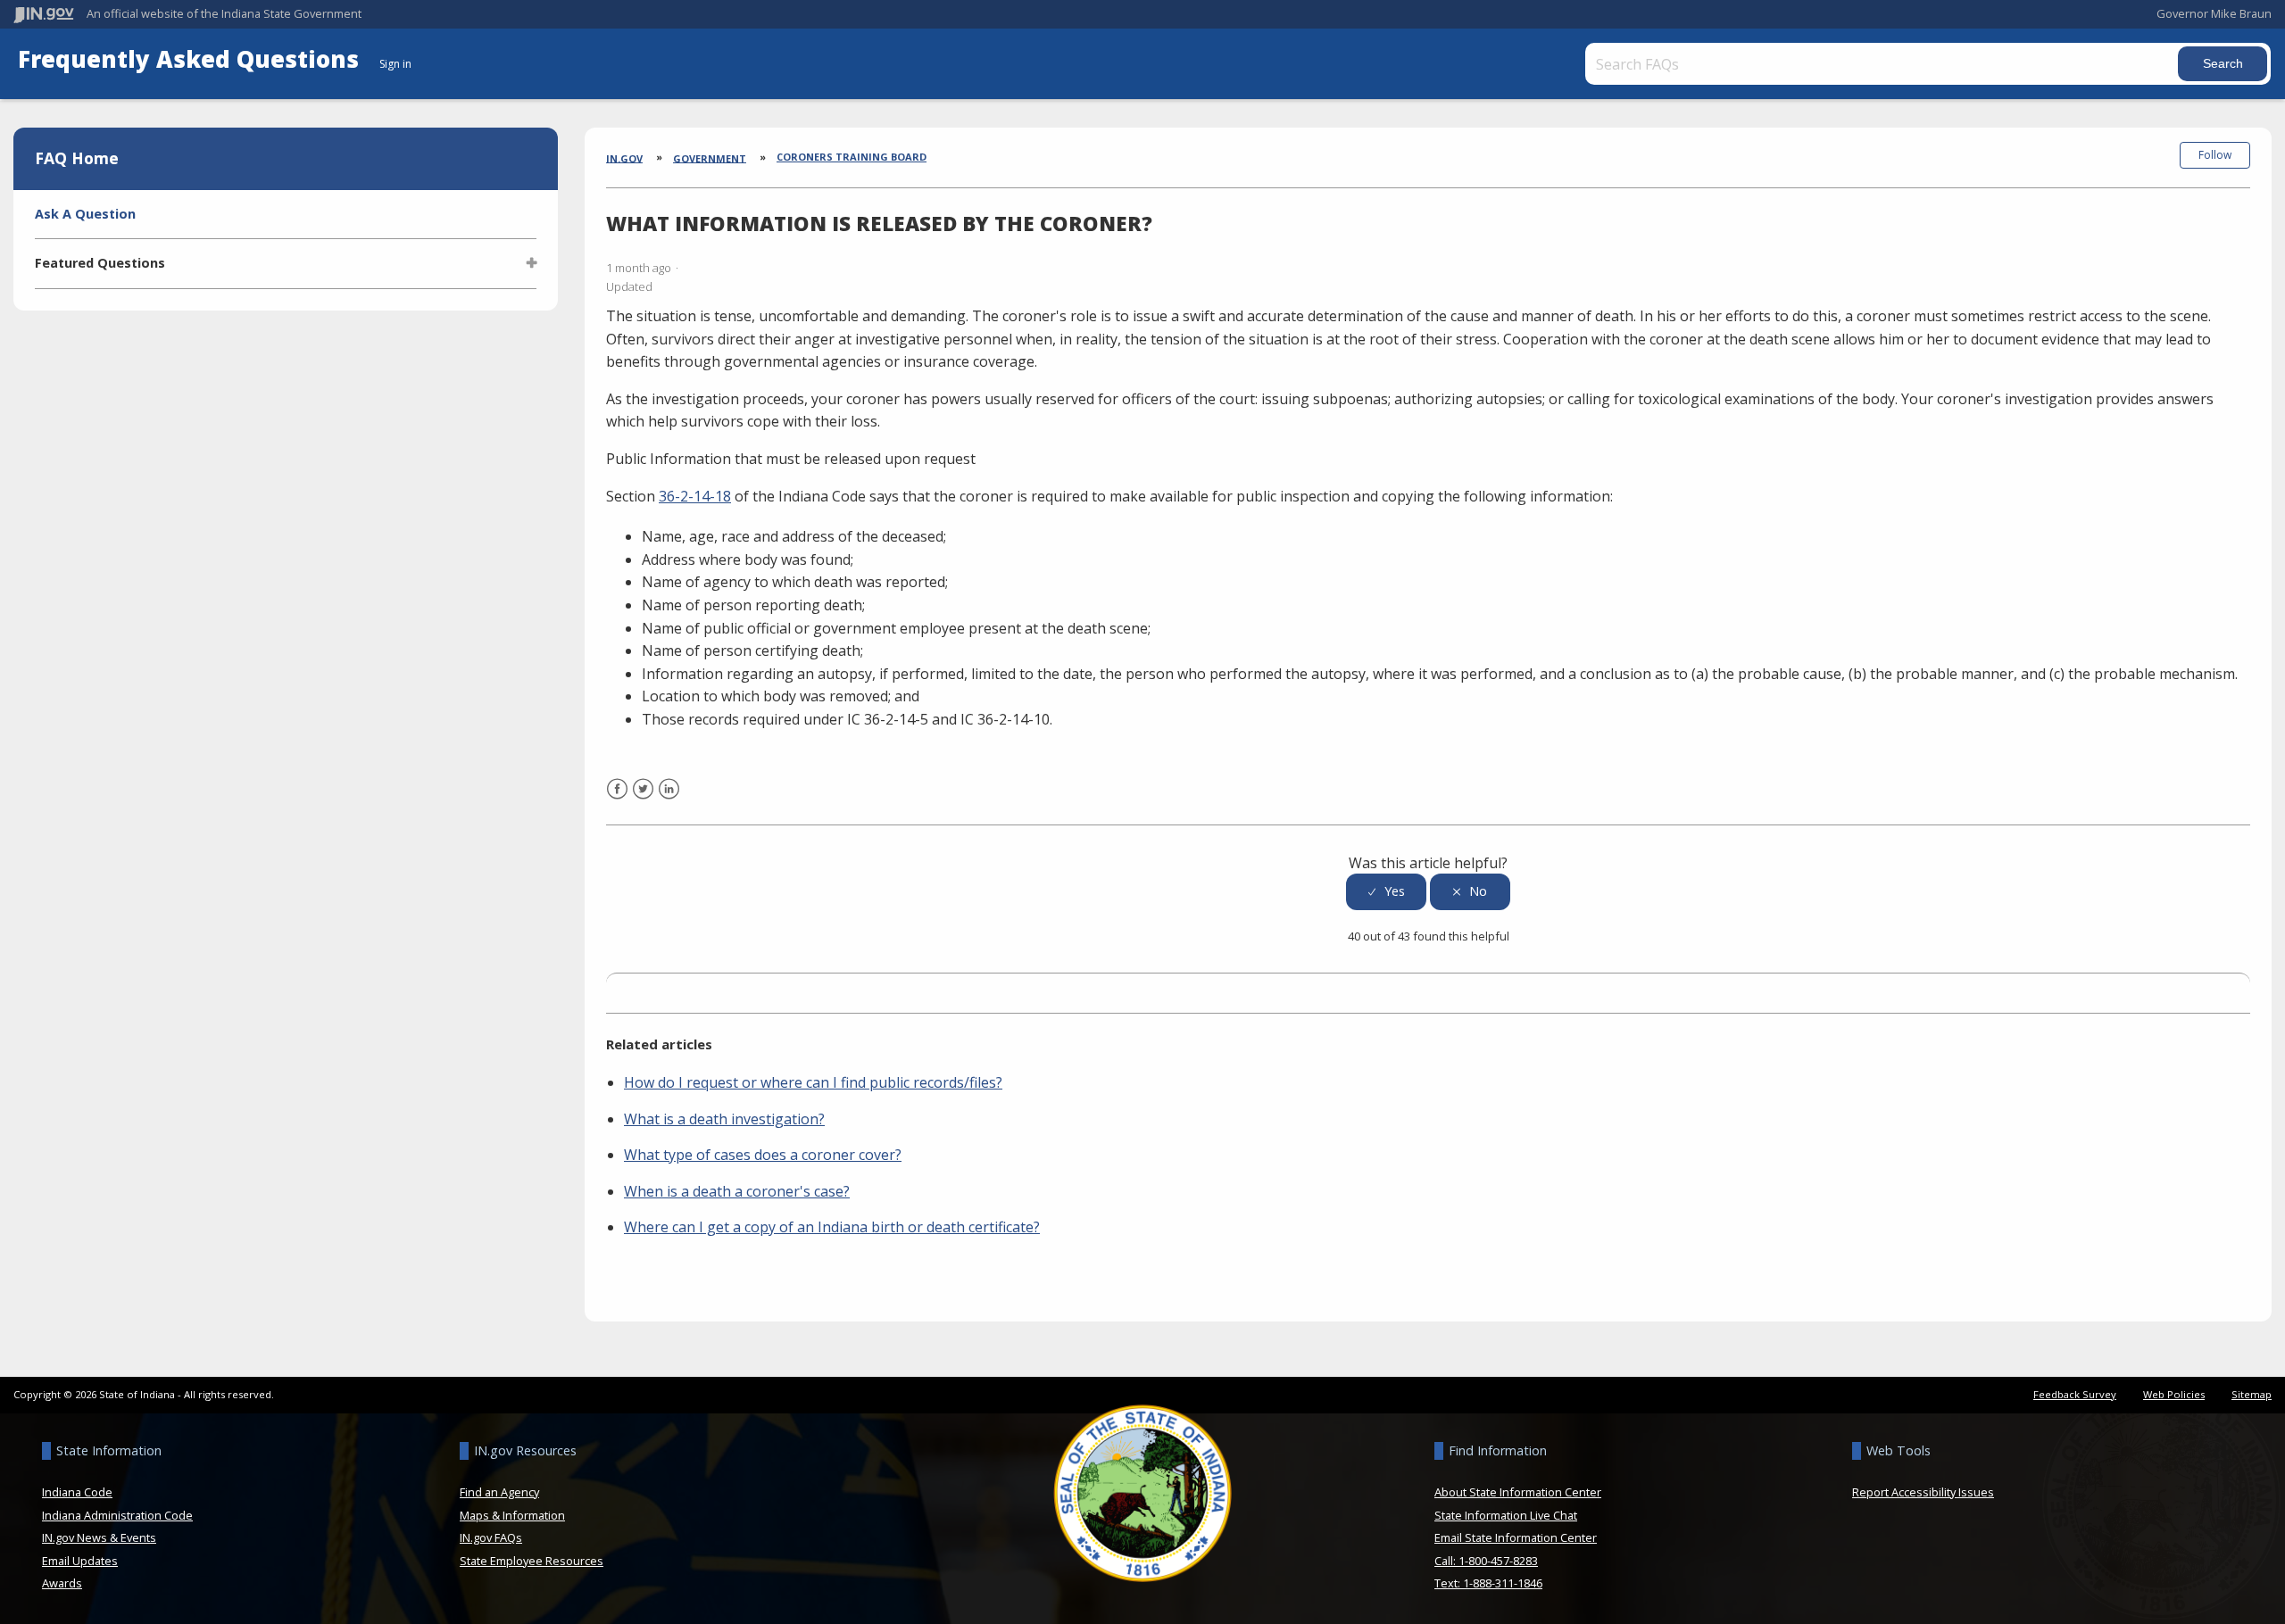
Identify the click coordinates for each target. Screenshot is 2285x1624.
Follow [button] (2215, 155)
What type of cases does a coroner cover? (763, 1155)
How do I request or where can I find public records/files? (813, 1082)
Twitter (643, 800)
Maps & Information (512, 1515)
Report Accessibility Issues (1923, 1492)
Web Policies (2174, 1394)
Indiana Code (77, 1492)
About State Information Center (1518, 1492)
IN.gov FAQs (491, 1537)
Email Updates (80, 1561)
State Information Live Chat (1506, 1515)
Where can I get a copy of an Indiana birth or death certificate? (832, 1227)
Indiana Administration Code (117, 1515)
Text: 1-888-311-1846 (1488, 1583)
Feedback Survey (2075, 1394)
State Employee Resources (532, 1561)
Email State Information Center (1516, 1537)
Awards (62, 1583)
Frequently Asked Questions (191, 59)
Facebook (617, 800)
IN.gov (624, 157)
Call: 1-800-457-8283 (1486, 1561)
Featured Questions (100, 263)
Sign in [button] (395, 64)
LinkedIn (669, 800)
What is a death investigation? (724, 1119)
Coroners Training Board (852, 157)
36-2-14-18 (695, 496)
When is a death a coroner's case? (737, 1191)
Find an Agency (499, 1492)
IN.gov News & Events (99, 1537)
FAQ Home (77, 158)
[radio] (1386, 892)
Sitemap (2252, 1394)
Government (710, 157)
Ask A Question (85, 214)
